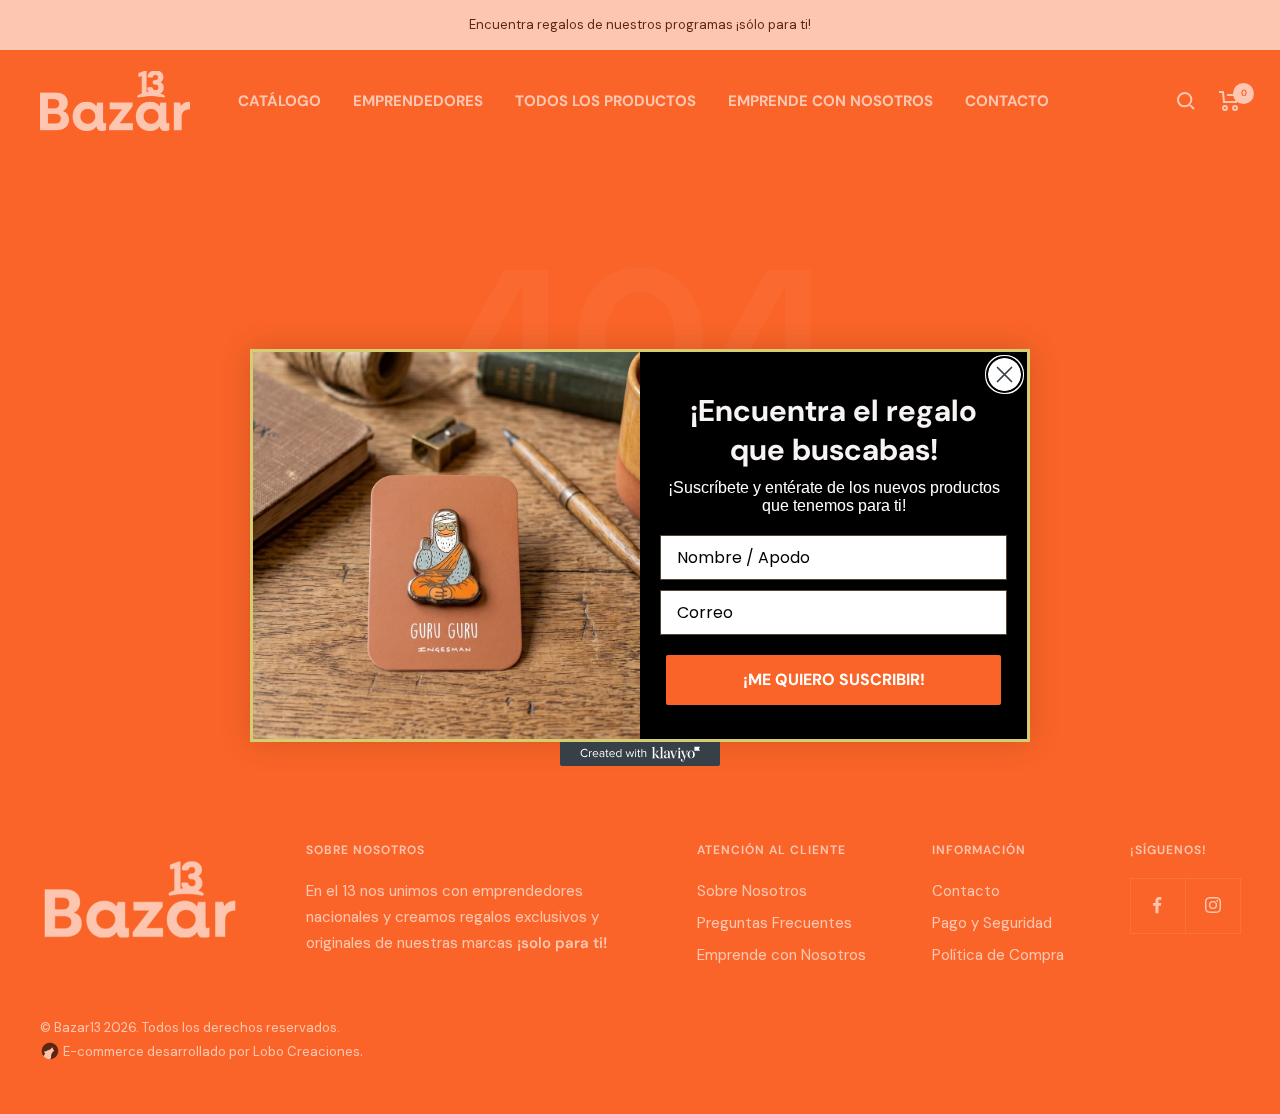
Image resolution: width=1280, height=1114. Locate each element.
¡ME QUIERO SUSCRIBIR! (834, 679)
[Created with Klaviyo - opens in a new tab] (640, 754)
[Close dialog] (1004, 374)
